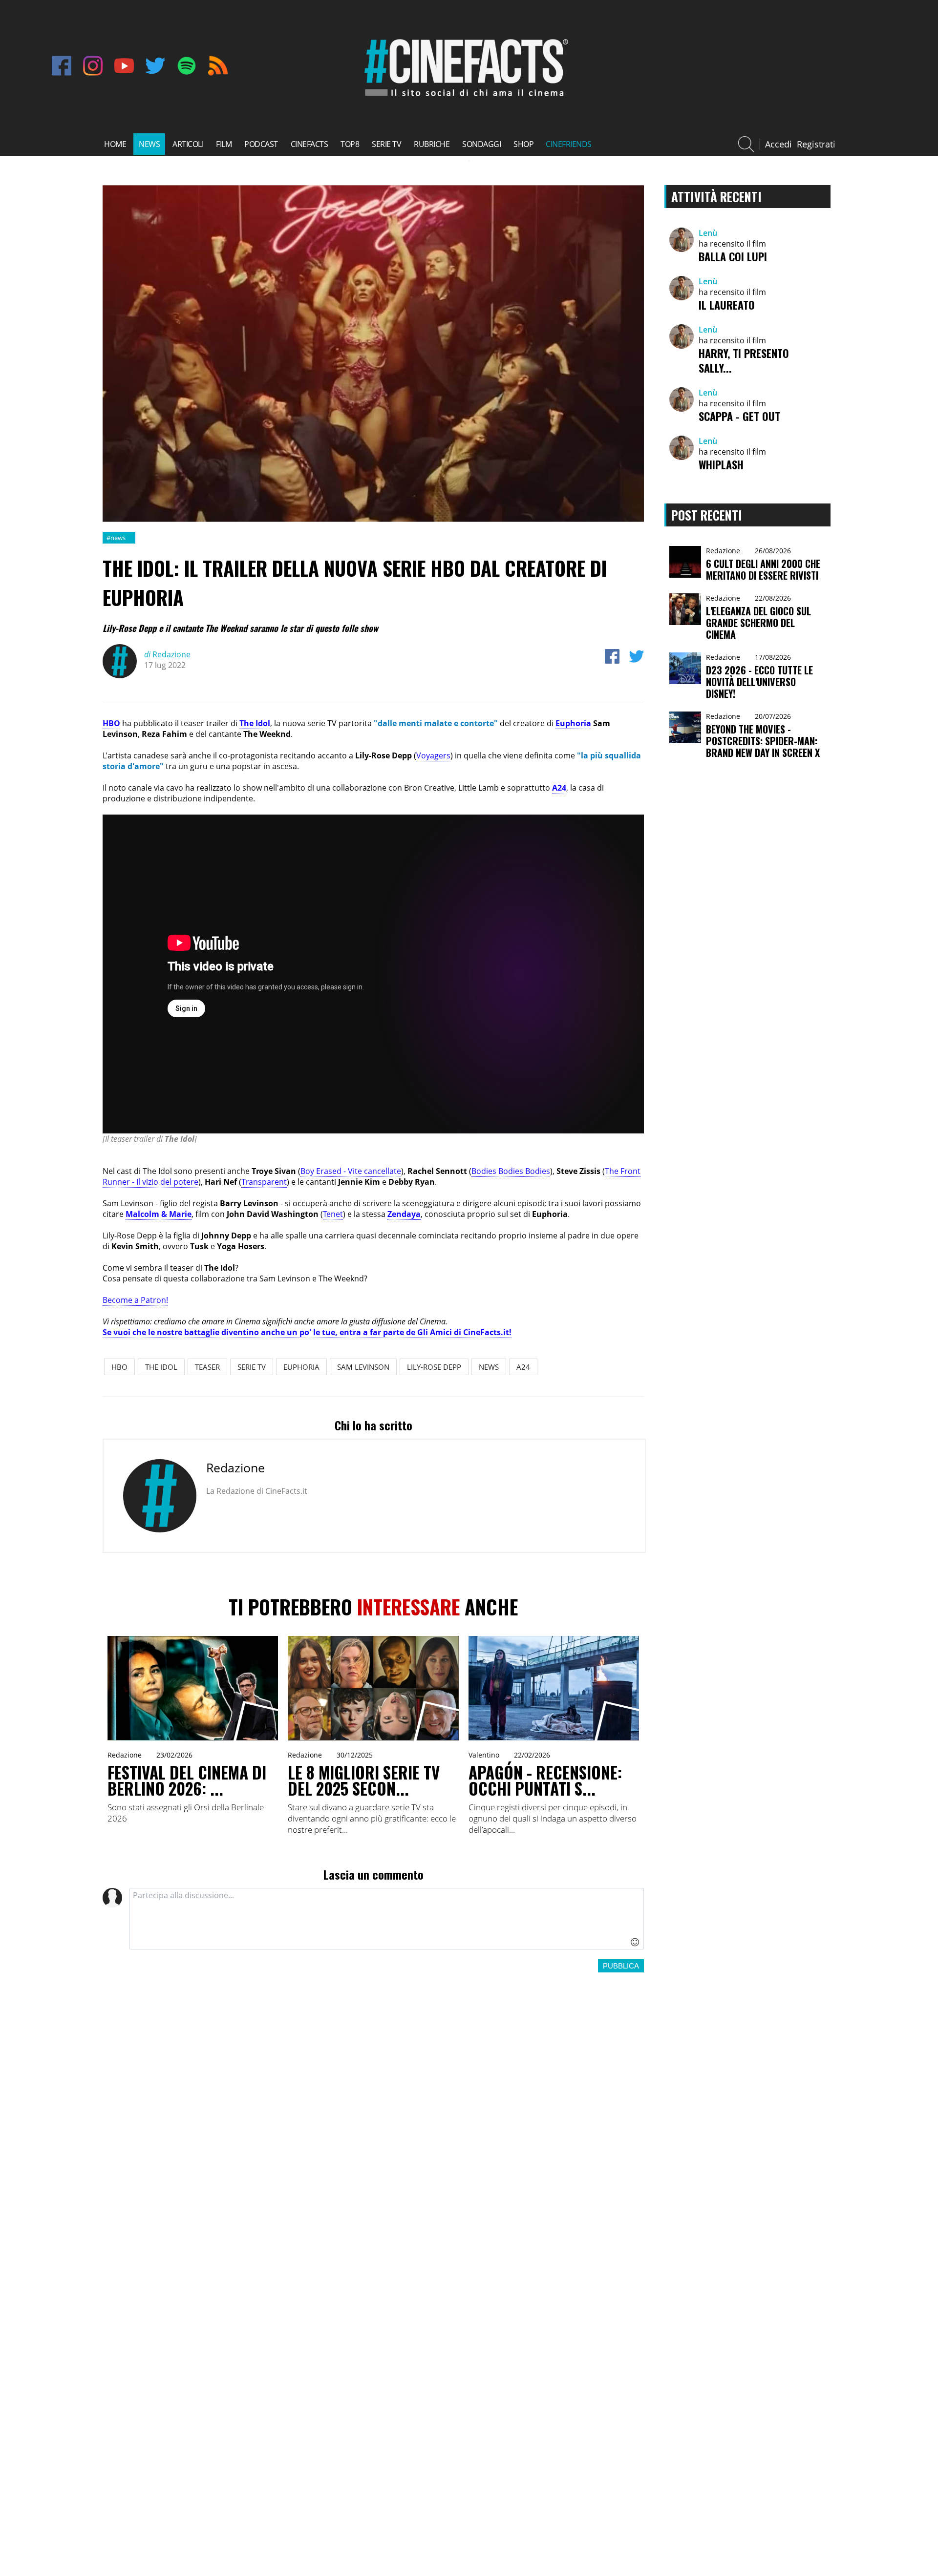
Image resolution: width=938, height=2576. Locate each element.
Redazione (167, 654)
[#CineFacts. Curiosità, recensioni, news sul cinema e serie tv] (464, 98)
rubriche (432, 144)
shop (523, 144)
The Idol (255, 723)
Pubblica (621, 1966)
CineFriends (569, 144)
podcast (261, 144)
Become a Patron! (135, 1300)
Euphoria (573, 723)
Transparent (264, 1182)
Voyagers (433, 755)
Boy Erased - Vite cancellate (351, 1171)
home (115, 144)
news (149, 144)
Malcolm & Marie (159, 1214)
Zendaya (404, 1214)
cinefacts (309, 144)
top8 (350, 144)
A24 (559, 788)
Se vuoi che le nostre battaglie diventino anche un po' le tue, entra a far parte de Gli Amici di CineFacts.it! (307, 1332)
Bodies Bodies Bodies (511, 1171)
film (224, 144)
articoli (188, 144)
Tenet (333, 1214)
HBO (111, 723)
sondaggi (481, 144)
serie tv (386, 144)
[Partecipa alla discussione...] (387, 1919)
